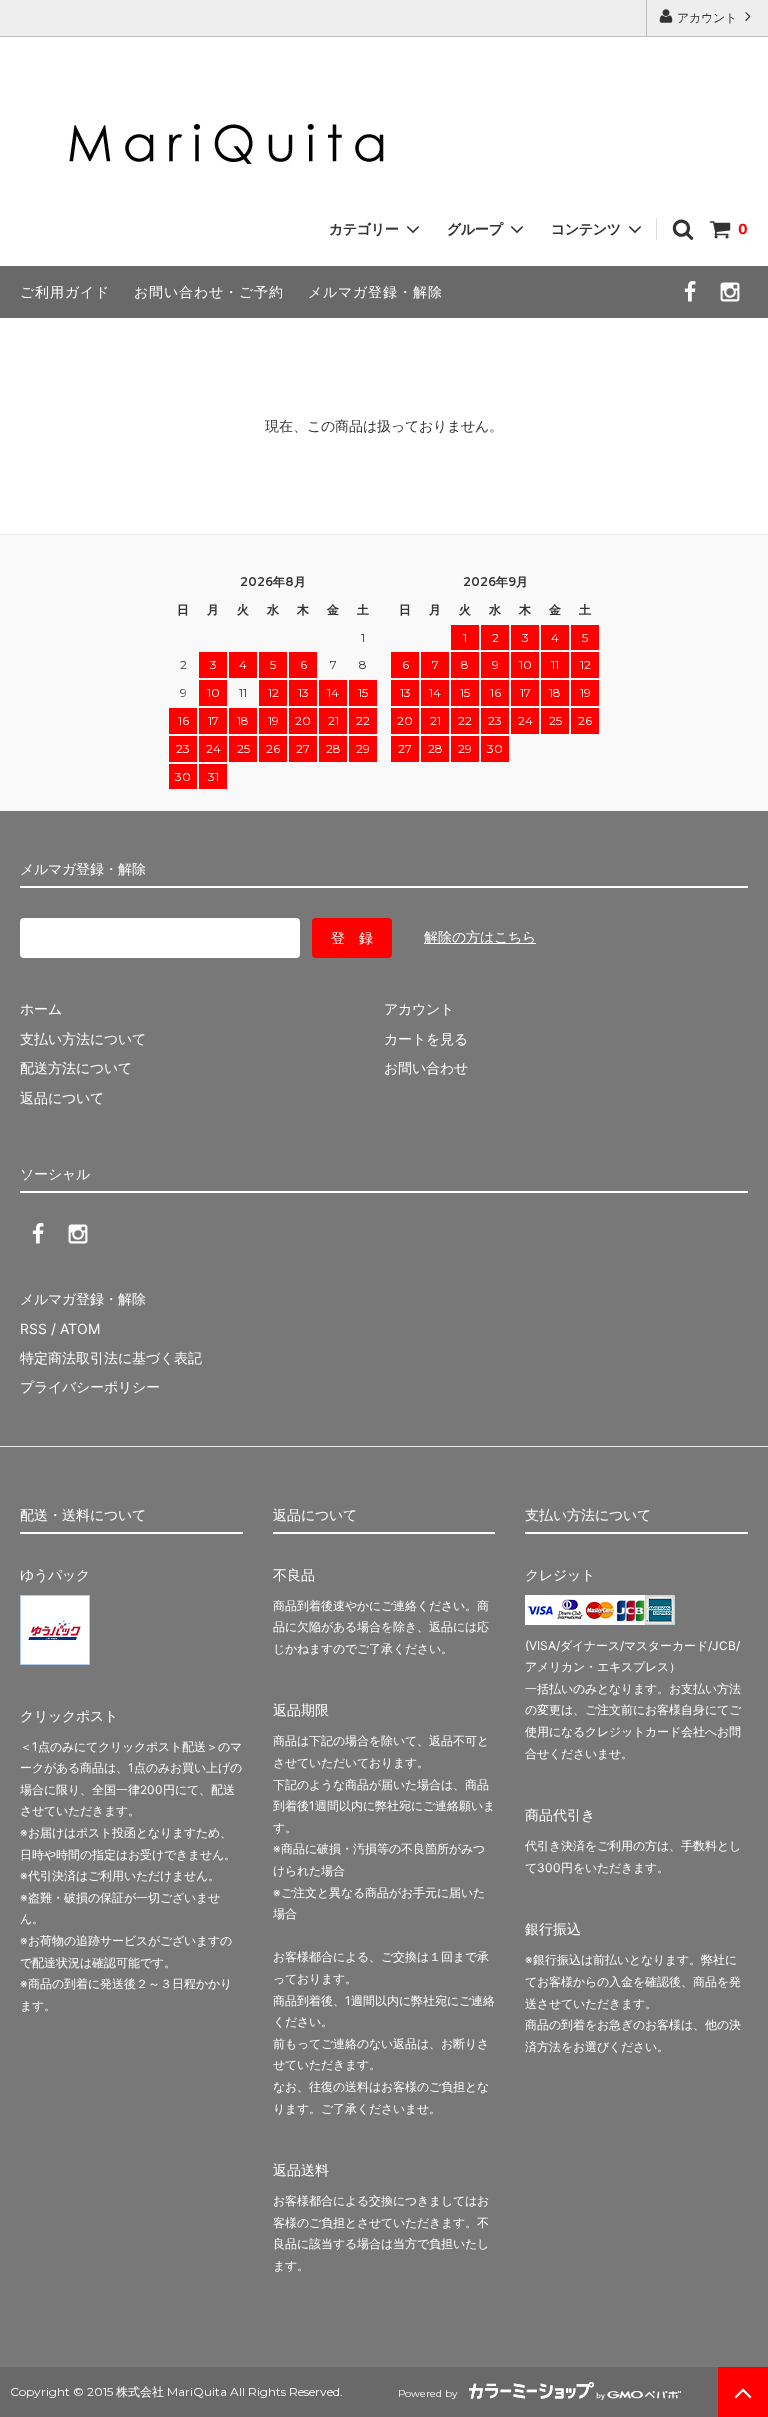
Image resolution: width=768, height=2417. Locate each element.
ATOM (80, 1328)
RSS (33, 1328)
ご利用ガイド (65, 291)
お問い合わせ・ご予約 (209, 291)
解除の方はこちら (480, 936)
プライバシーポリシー (90, 1386)
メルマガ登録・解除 (375, 291)
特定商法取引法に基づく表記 (111, 1357)
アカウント (707, 17)
